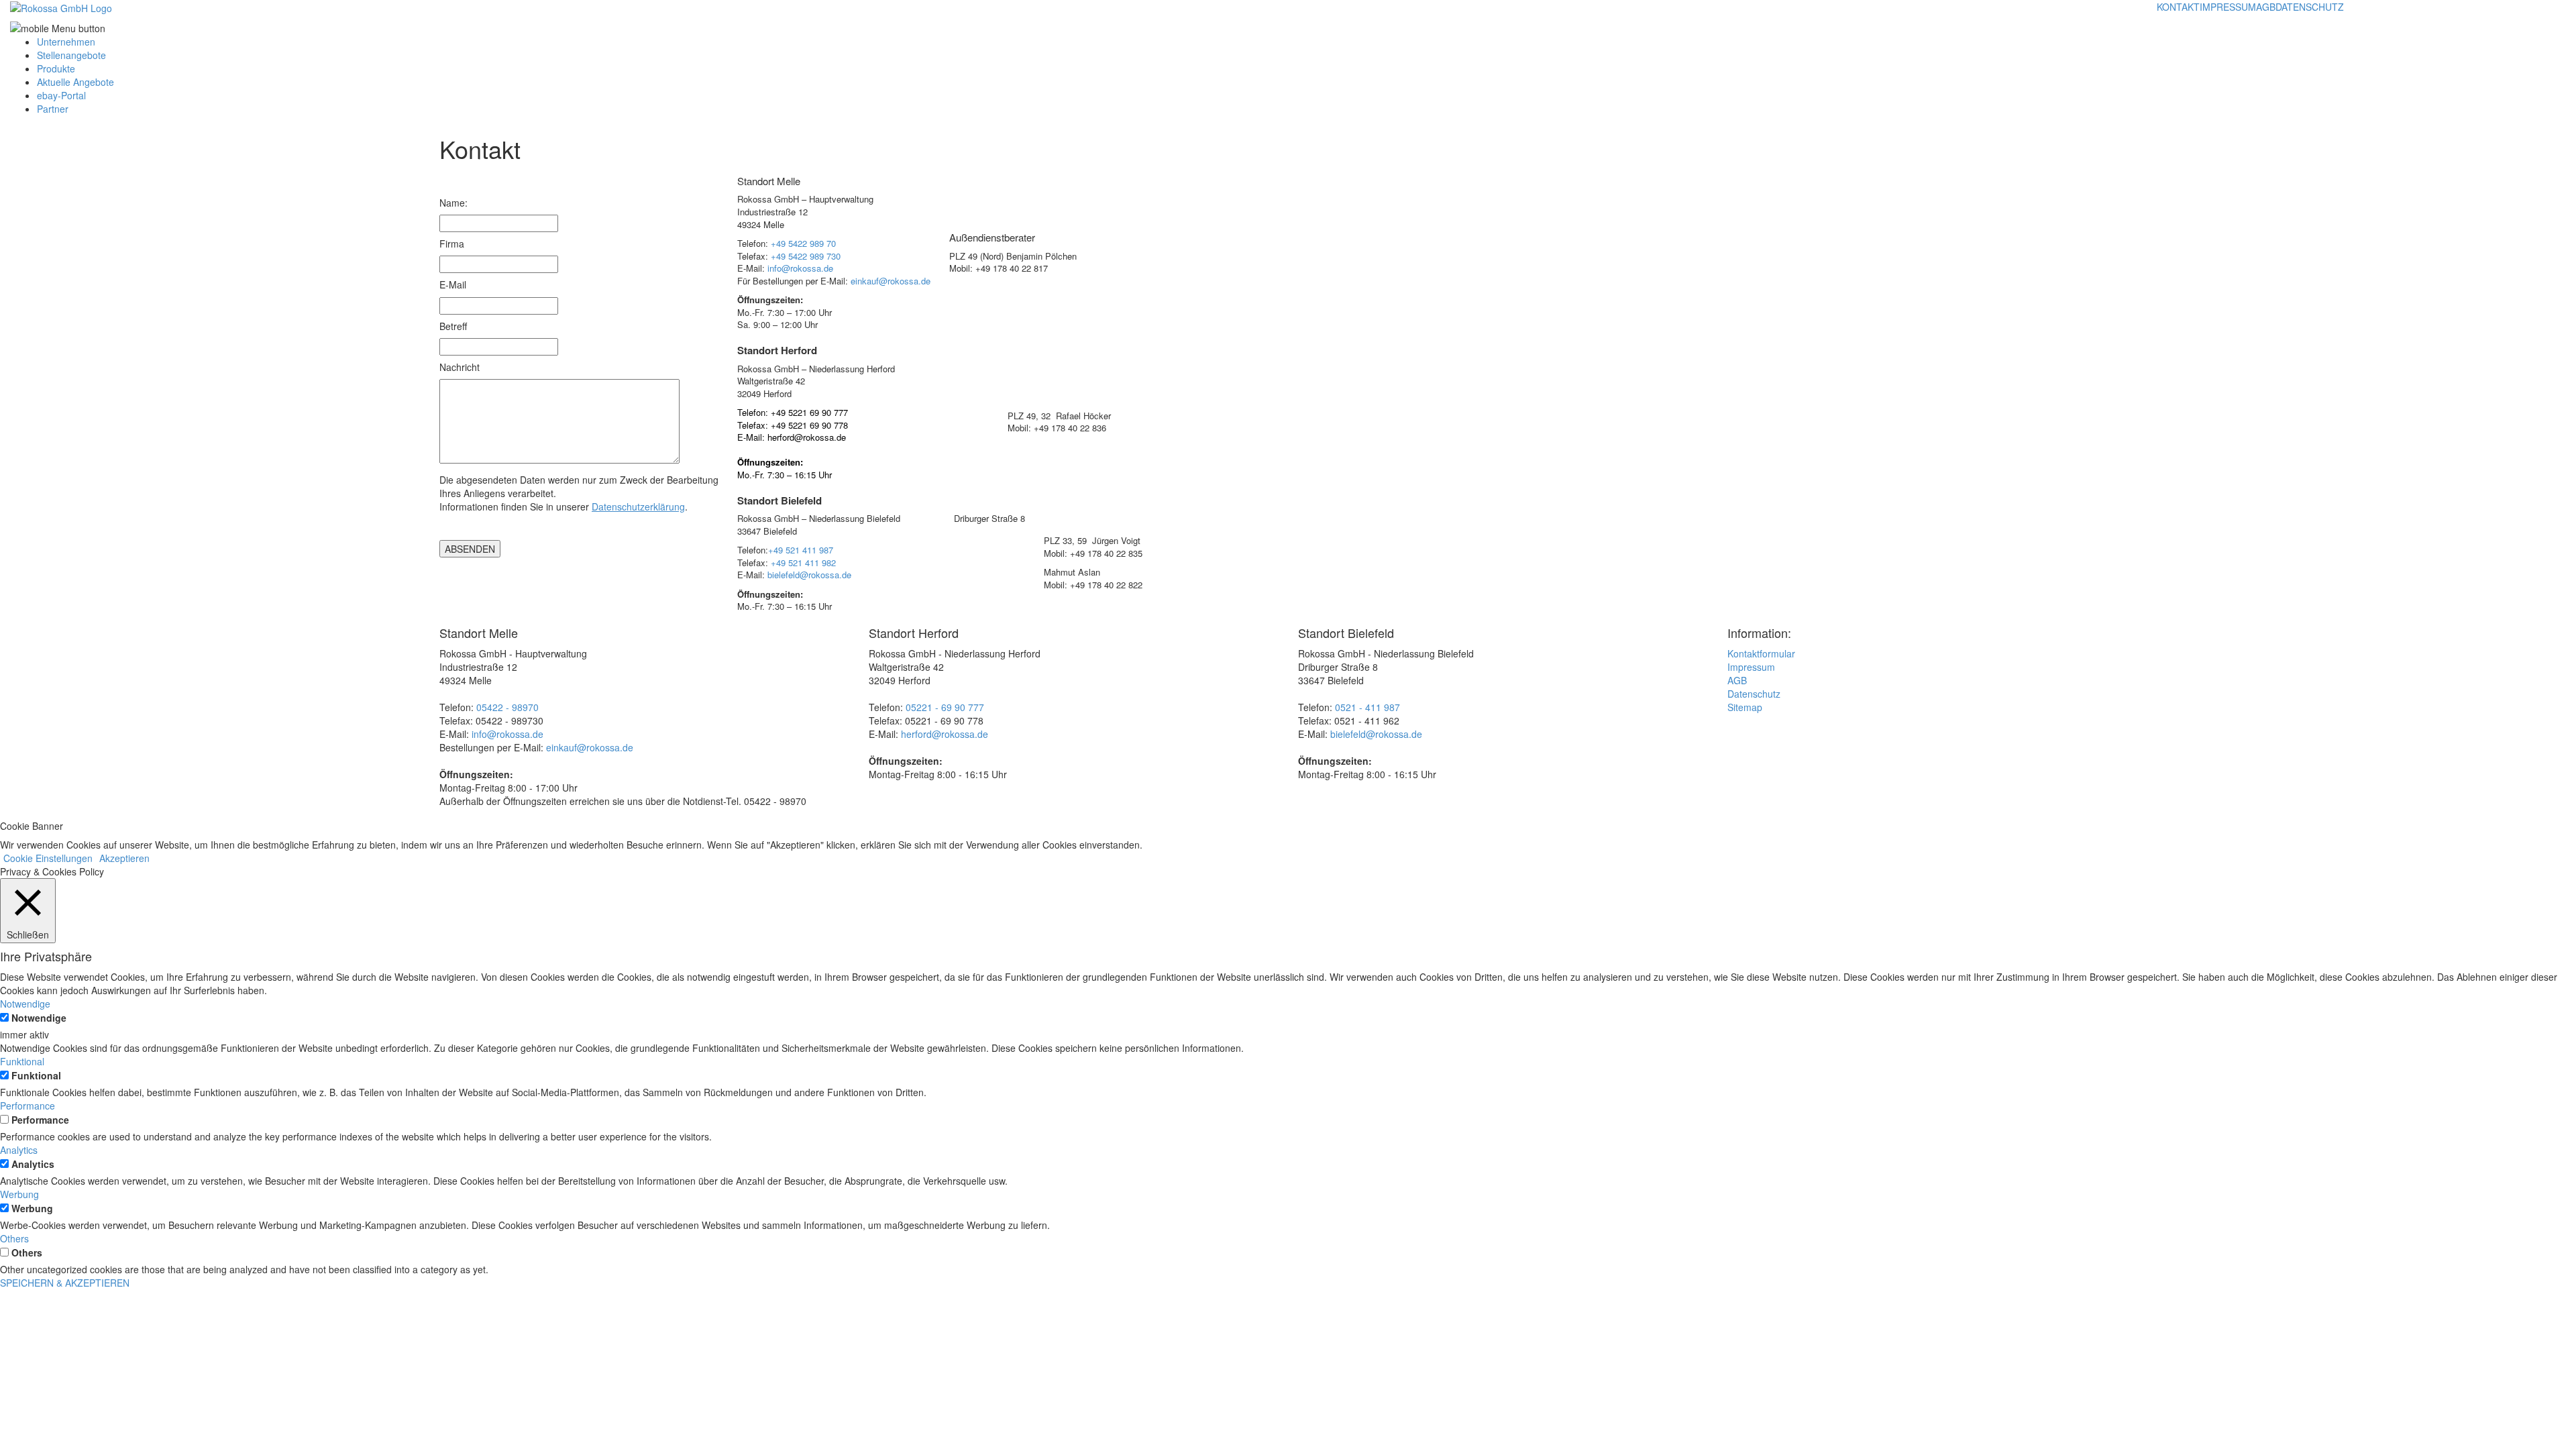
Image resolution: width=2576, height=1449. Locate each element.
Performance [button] (28, 1106)
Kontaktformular (1761, 653)
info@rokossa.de (800, 268)
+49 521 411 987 (801, 550)
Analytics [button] (19, 1150)
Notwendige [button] (25, 1004)
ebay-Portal (61, 95)
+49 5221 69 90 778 (809, 425)
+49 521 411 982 (803, 562)
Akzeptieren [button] (124, 858)
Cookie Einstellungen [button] (48, 858)
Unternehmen (66, 42)
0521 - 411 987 (1367, 707)
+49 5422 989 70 (803, 243)
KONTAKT (2178, 7)
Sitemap (1745, 707)
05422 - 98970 (507, 707)
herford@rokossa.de (807, 437)
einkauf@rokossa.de (891, 281)
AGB (2266, 7)
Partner (53, 109)
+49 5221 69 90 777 (809, 412)
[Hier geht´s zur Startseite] (61, 7)
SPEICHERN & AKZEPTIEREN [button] (65, 1283)
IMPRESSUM (2228, 7)
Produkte (56, 68)
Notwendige (39, 1018)
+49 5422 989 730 (806, 256)
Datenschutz (1754, 694)
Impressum (1751, 667)
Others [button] (14, 1238)
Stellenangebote (71, 55)
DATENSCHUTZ (2310, 7)
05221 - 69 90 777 (945, 707)
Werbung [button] (19, 1194)
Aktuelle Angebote (75, 82)
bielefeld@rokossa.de (809, 575)
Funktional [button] (22, 1061)
